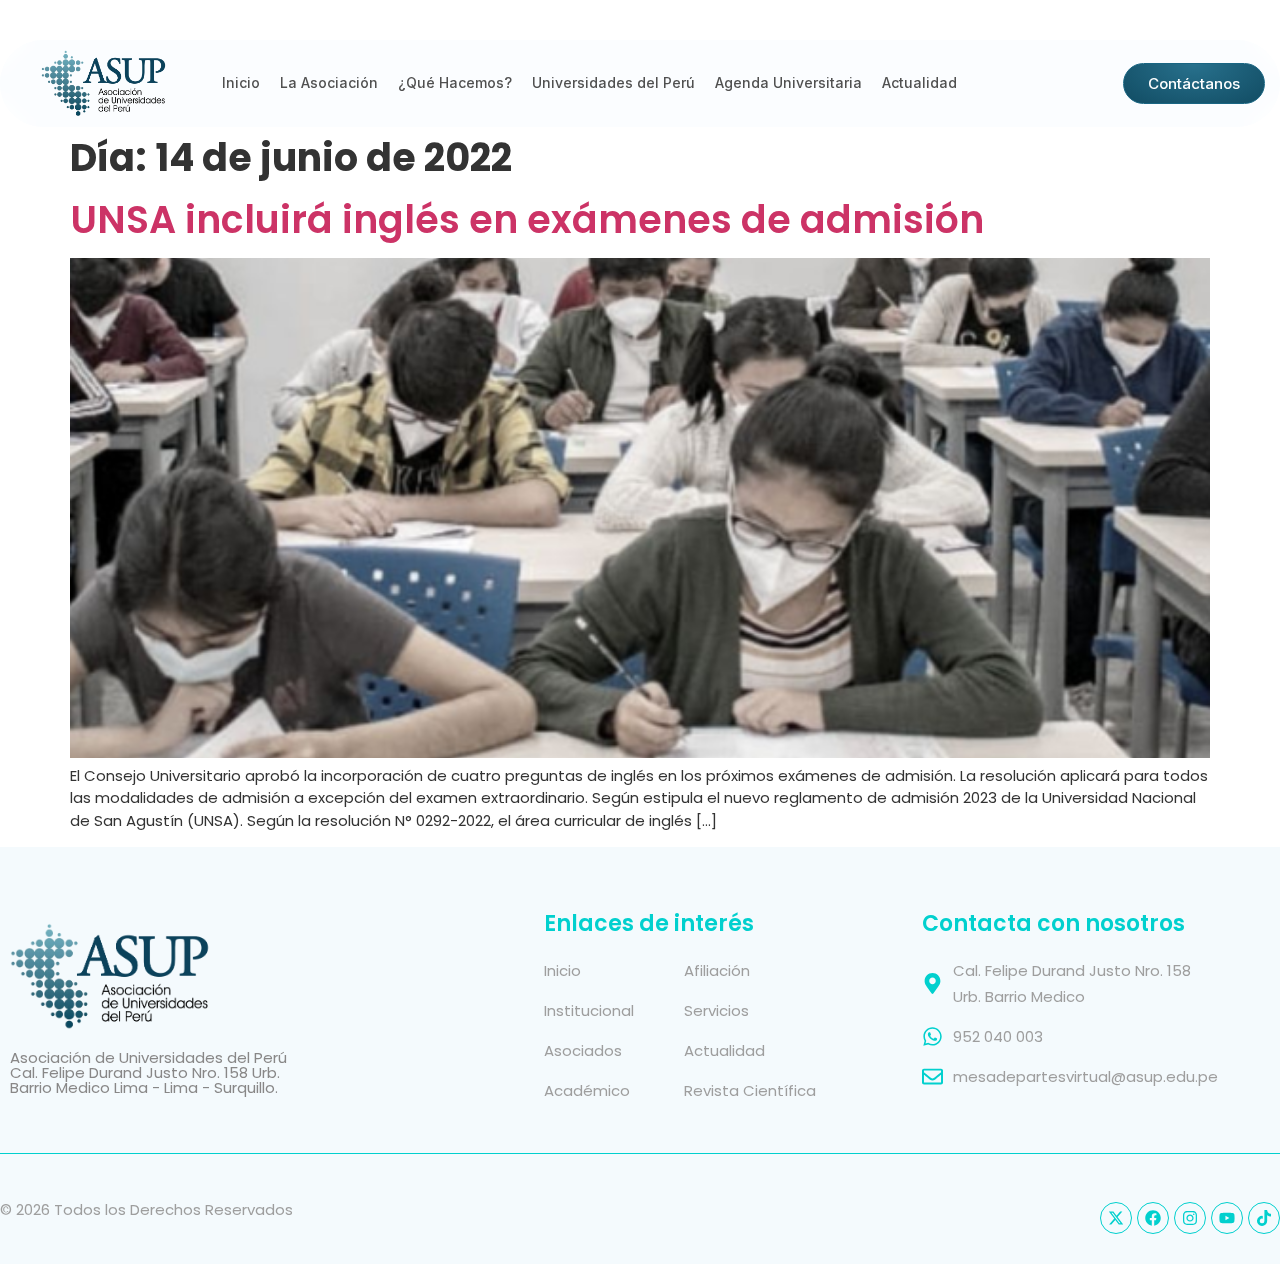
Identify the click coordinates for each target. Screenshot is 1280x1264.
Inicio (241, 82)
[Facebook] (1153, 1218)
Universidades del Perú (613, 82)
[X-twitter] (1116, 1218)
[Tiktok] (1264, 1218)
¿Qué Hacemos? (455, 82)
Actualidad (919, 82)
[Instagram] (1190, 1218)
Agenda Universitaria (788, 82)
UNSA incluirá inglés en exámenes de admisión (527, 219)
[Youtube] (1227, 1218)
